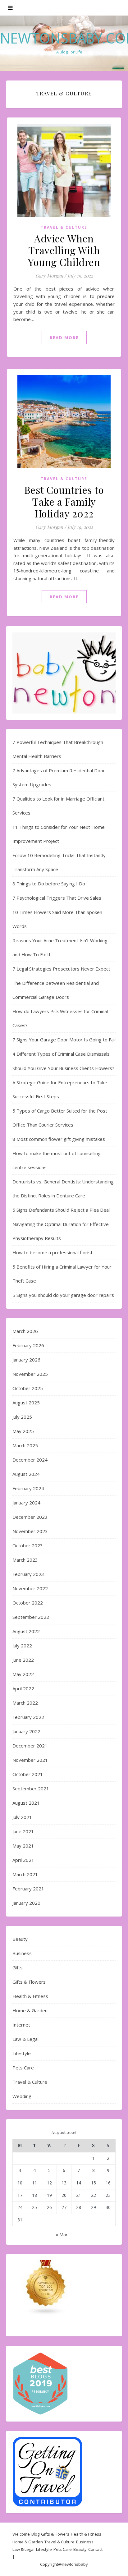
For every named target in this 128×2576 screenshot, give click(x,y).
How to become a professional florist (53, 1252)
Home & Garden (30, 2010)
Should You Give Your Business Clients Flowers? (63, 1068)
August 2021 (26, 1803)
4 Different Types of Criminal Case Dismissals (61, 1054)
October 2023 (28, 1545)
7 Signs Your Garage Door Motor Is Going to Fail (64, 1040)
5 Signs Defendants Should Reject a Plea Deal (61, 1210)
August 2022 (26, 1631)
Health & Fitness (30, 1996)
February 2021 (28, 1889)
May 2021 (23, 1846)
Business (22, 1953)
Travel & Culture (64, 227)
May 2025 (23, 1431)
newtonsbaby (75, 2564)
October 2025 (28, 1388)
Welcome (21, 2534)
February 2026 (28, 1345)
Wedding (22, 2096)
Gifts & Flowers (29, 1982)
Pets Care (23, 2068)
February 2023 (28, 1574)
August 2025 (26, 1403)
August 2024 (26, 1474)
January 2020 (26, 1903)
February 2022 (28, 1717)
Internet (21, 2025)
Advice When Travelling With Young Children (64, 250)
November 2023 (30, 1531)
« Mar (62, 2234)
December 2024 (30, 1460)
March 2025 (25, 1445)
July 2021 (22, 1817)
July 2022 (22, 1646)
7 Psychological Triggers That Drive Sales (57, 898)
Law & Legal (25, 2039)
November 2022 (30, 1588)
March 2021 (25, 1874)
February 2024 (28, 1488)
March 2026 (25, 1331)
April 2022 (23, 1688)
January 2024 (26, 1503)
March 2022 (25, 1703)
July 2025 (22, 1417)
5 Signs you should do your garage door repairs (63, 1295)
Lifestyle (22, 2053)
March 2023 (25, 1560)
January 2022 (26, 1731)
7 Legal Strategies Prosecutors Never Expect (61, 969)
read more (64, 337)
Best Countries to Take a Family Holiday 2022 (64, 501)
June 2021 (23, 1831)
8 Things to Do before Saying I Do (49, 884)
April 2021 (23, 1860)
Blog (35, 2534)
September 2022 (31, 1617)
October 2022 (28, 1603)
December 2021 (30, 1746)
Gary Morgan (49, 276)
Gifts (18, 1968)
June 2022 (23, 1660)
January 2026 (26, 1360)
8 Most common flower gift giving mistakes (59, 1139)
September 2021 (31, 1789)
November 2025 (30, 1374)
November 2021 (30, 1760)
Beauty (20, 1939)
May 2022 (23, 1674)
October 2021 (28, 1774)
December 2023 (30, 1517)
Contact (95, 2549)
